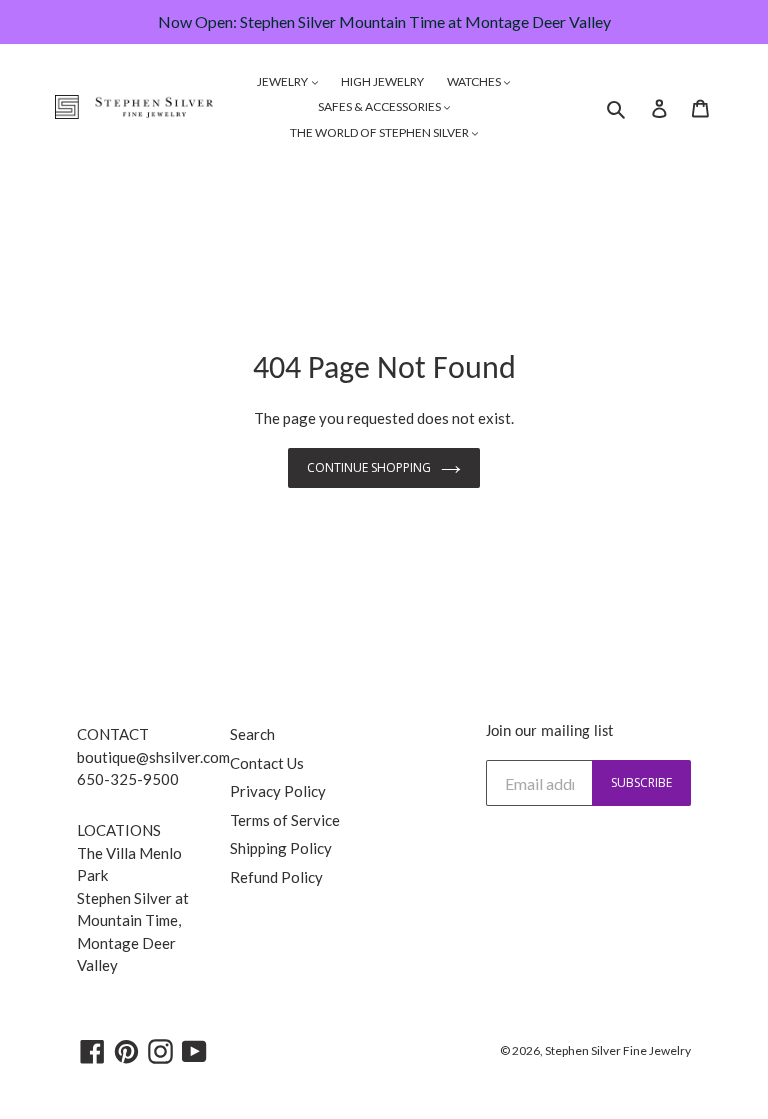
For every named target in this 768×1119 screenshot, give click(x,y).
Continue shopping (369, 467)
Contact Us (267, 763)
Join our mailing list (549, 732)
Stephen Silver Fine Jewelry (618, 1050)
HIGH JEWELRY (382, 81)
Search (252, 734)
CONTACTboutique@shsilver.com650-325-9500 (153, 756)
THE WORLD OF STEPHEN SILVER (380, 132)
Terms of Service (285, 820)
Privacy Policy (278, 791)
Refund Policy (276, 877)
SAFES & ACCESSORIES (380, 106)
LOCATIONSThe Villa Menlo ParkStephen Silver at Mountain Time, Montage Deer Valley (133, 897)
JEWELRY (283, 81)
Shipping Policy (281, 848)
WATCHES (475, 81)
